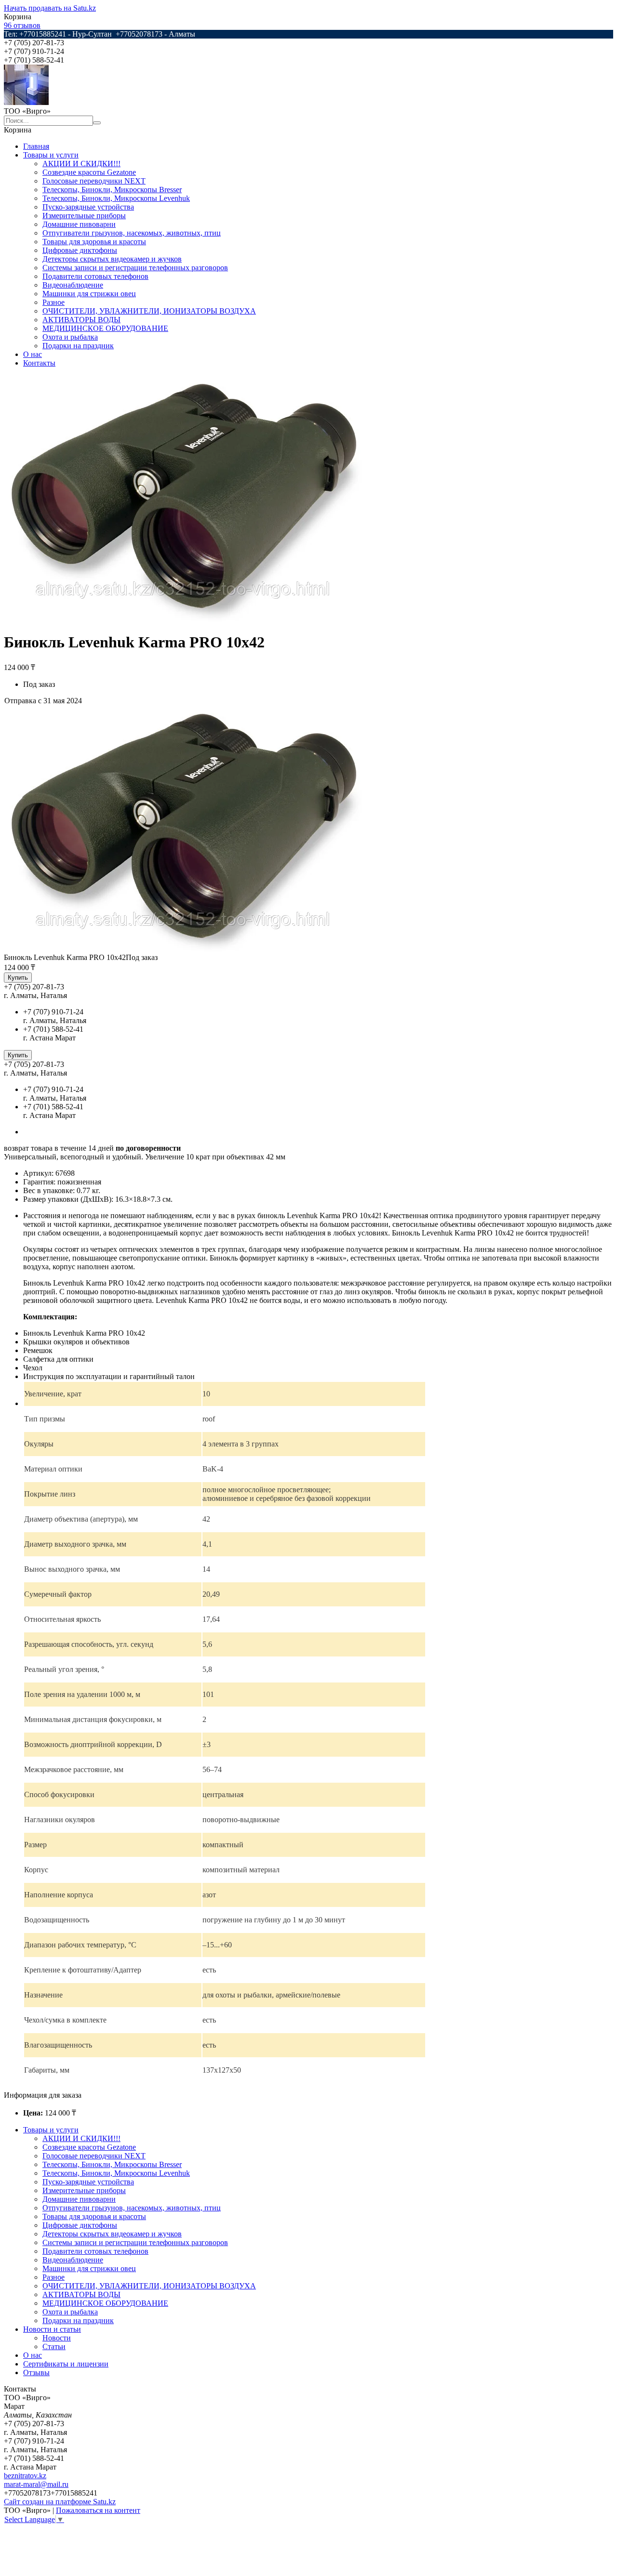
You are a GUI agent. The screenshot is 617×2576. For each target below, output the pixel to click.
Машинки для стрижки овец (89, 294)
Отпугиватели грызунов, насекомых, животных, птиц (132, 233)
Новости (57, 2338)
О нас (33, 354)
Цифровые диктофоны (80, 250)
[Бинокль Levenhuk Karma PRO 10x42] (183, 949)
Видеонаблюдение (73, 285)
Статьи (54, 2346)
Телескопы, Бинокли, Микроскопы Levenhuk (116, 198)
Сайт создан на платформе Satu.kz (60, 2502)
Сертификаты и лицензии (66, 2364)
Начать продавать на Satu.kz (50, 8)
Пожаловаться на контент (98, 2510)
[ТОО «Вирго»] (26, 102)
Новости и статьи (52, 2329)
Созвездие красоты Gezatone (89, 172)
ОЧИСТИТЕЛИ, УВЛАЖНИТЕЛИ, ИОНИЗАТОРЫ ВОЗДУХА (149, 311)
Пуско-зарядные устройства (88, 207)
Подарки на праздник (78, 346)
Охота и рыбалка (70, 337)
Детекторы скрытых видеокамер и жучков (112, 259)
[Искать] (97, 123)
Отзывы (36, 2372)
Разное (54, 302)
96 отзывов (22, 25)
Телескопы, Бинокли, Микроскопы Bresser (112, 190)
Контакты (39, 363)
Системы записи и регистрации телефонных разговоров (135, 268)
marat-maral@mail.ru (36, 2484)
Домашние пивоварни (79, 224)
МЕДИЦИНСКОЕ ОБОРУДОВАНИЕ (105, 328)
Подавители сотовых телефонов (95, 276)
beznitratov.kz (25, 2476)
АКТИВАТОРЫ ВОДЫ (81, 320)
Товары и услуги (51, 155)
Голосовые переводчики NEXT (94, 181)
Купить (18, 978)
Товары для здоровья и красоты (94, 242)
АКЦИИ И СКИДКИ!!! (81, 164)
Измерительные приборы (84, 216)
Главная (36, 146)
